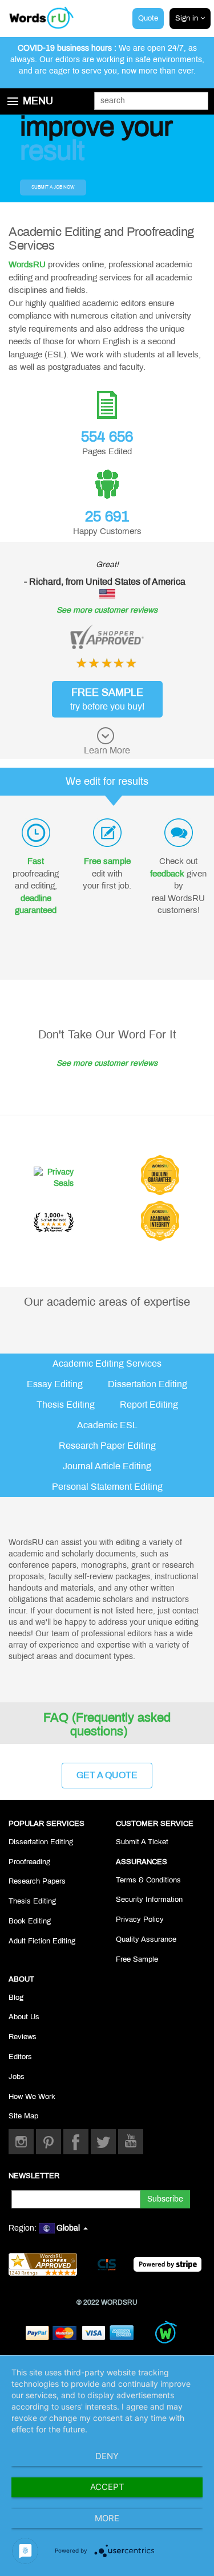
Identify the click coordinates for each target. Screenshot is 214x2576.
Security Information (149, 1900)
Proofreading (29, 1862)
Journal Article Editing (107, 1466)
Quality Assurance (146, 1939)
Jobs (17, 2077)
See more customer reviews (107, 610)
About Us (24, 2017)
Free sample (107, 861)
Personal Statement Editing (107, 1487)
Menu (38, 101)
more (107, 2518)
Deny (107, 2456)
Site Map (23, 2116)
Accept (107, 2487)
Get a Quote (107, 1775)
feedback (167, 874)
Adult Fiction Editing (42, 1941)
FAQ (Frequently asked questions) (107, 1725)
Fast (36, 861)
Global (69, 2228)
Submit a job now (53, 187)
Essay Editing (55, 1384)
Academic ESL (107, 1425)
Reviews (23, 2037)
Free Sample (137, 1959)
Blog (16, 1998)
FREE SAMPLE (107, 699)
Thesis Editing (66, 1405)
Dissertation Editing (148, 1384)
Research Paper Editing (107, 1446)
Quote (148, 18)
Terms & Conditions (148, 1880)
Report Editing (149, 1405)
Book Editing (30, 1921)
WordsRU (27, 264)
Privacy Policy (140, 1919)
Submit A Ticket (142, 1842)
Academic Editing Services (107, 1364)
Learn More (107, 750)
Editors (20, 2057)
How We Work (32, 2097)
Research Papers (37, 1881)
